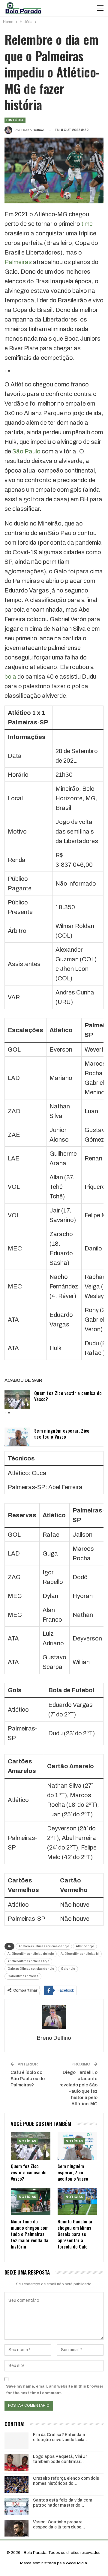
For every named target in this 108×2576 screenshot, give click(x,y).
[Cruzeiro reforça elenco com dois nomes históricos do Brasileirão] (16, 2484)
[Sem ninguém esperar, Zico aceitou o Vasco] (17, 1437)
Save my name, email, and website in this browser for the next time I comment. (55, 2390)
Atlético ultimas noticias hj (80, 1954)
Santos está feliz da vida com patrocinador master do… (63, 2503)
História (15, 120)
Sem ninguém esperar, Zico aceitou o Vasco (62, 1434)
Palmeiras (19, 262)
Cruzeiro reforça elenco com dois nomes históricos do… (66, 2481)
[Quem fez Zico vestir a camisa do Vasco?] (17, 1399)
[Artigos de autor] (54, 2017)
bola (10, 677)
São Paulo (26, 451)
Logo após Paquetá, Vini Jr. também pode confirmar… (60, 2459)
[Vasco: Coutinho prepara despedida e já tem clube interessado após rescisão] (16, 2528)
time (87, 224)
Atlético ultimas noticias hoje (28, 1961)
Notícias (28, 2141)
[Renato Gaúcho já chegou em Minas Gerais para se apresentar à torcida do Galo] (77, 2202)
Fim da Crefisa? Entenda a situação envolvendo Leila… (61, 2437)
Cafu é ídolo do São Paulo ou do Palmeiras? (28, 2079)
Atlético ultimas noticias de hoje (31, 1954)
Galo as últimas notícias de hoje (31, 1969)
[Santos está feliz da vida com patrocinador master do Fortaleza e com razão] (16, 2506)
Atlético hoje (85, 1946)
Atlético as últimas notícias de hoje (44, 1946)
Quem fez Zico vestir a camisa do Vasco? (68, 1396)
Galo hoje (68, 1969)
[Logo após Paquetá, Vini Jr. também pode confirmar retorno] (16, 2463)
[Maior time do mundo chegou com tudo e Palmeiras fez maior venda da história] (31, 2202)
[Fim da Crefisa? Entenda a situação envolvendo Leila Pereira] (16, 2441)
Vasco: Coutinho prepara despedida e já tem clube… (59, 2525)
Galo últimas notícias (23, 1976)
